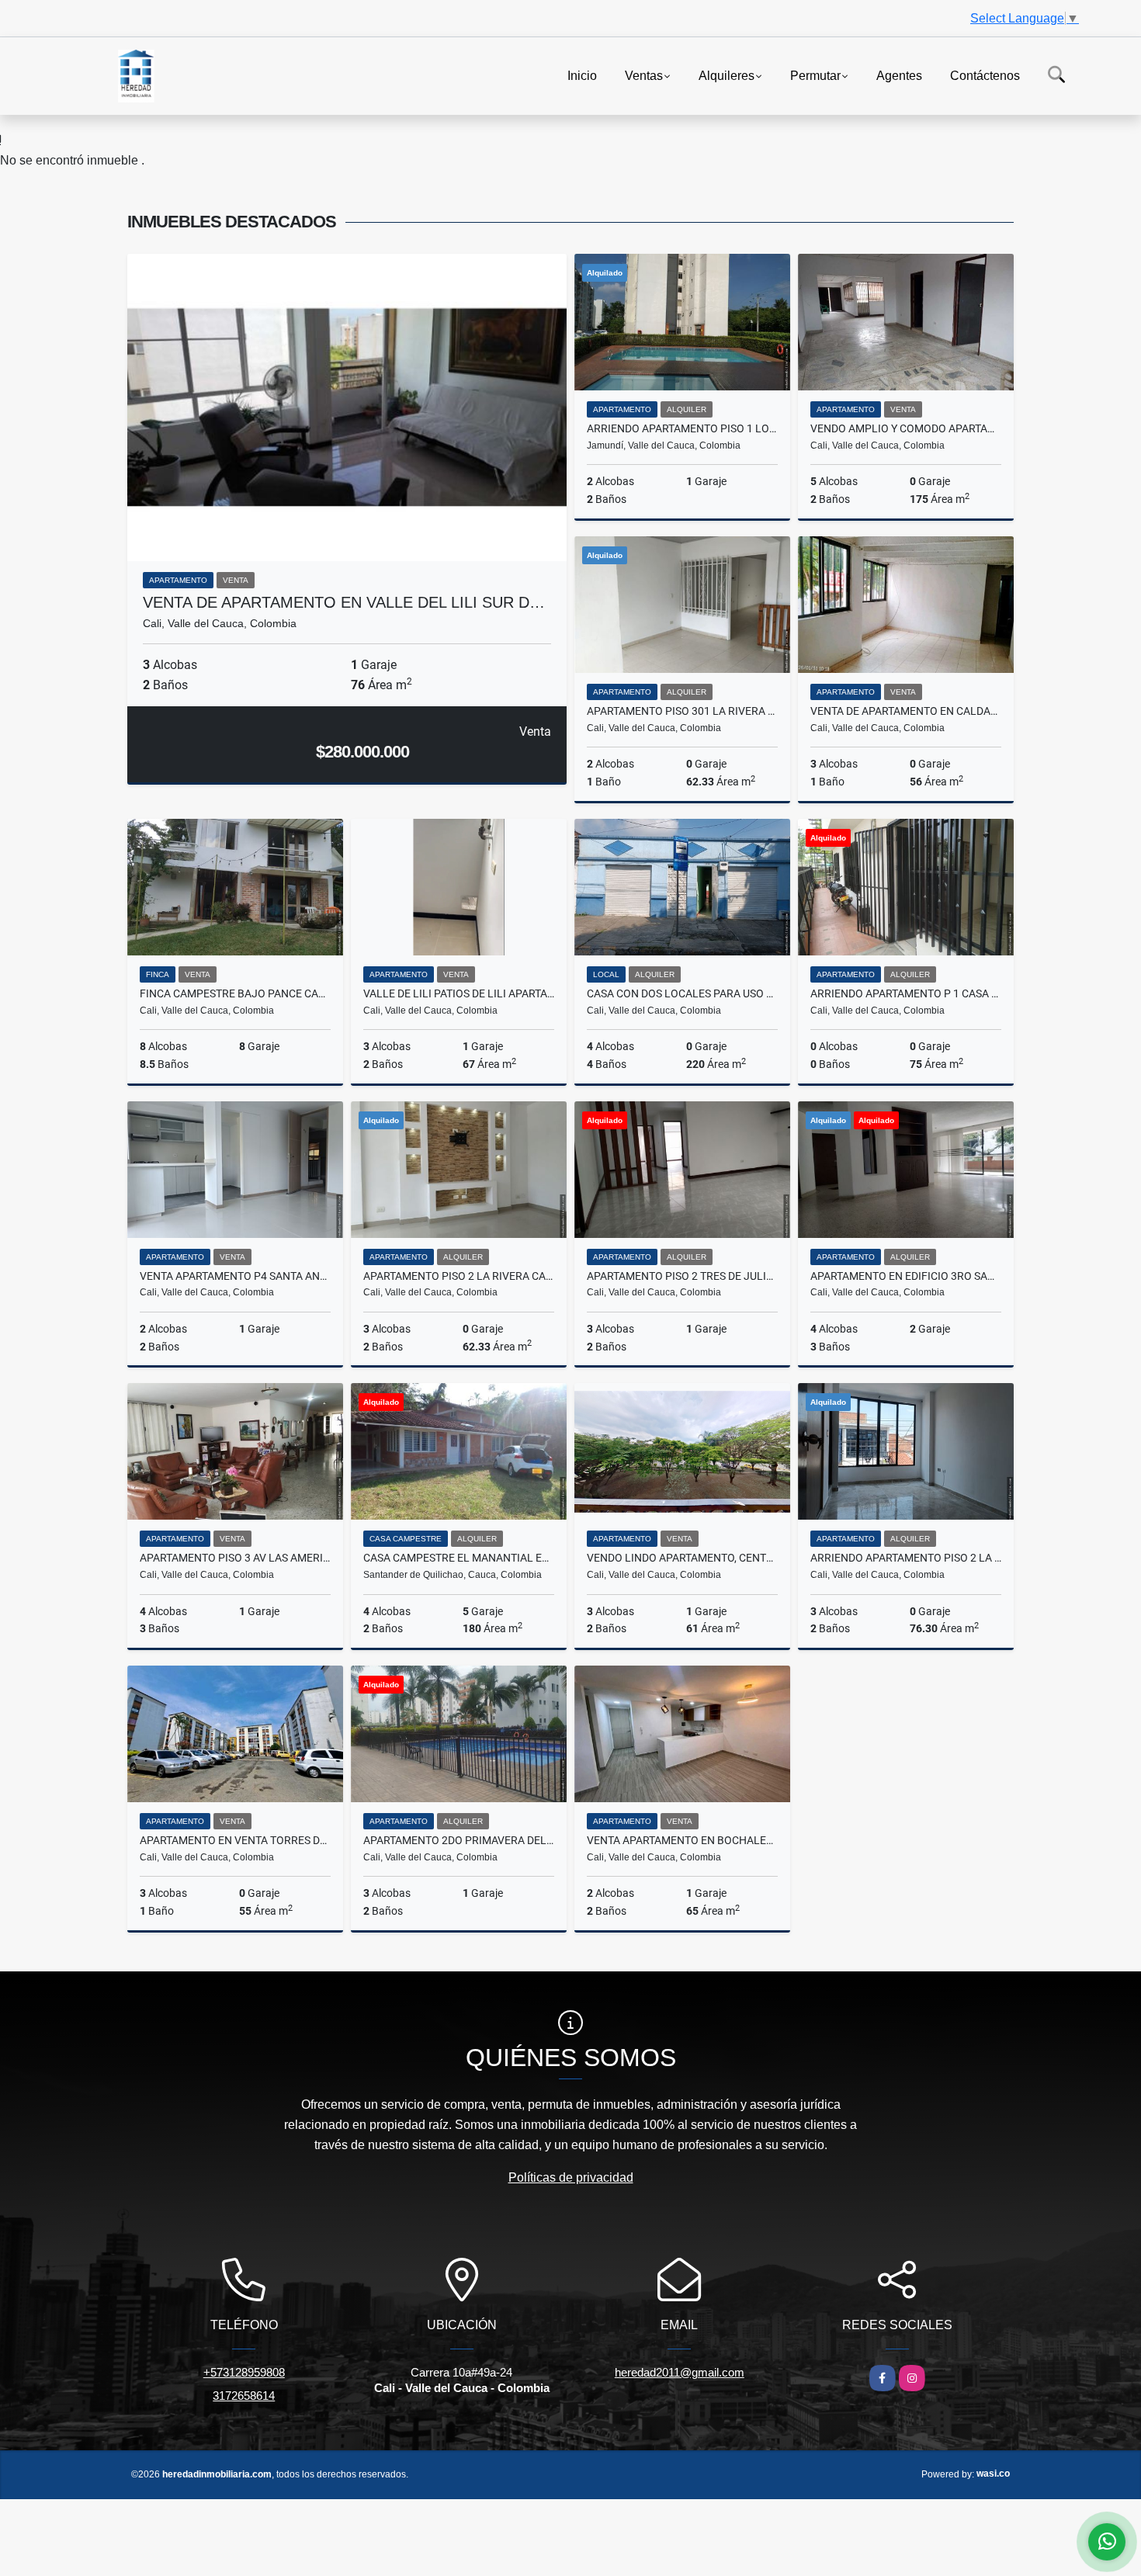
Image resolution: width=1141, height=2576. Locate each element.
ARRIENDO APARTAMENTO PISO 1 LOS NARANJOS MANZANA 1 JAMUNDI (682, 428)
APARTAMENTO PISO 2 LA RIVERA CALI (459, 1276)
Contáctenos (985, 75)
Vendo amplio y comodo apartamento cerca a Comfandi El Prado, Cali (906, 428)
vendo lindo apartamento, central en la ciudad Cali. (682, 1558)
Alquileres (727, 75)
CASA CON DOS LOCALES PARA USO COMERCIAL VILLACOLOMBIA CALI (682, 993)
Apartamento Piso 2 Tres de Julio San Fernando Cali (682, 1276)
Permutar (815, 75)
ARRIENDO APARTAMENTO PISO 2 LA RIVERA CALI (906, 1558)
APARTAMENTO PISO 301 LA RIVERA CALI (682, 711)
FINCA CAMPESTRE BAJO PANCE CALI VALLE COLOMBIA (235, 993)
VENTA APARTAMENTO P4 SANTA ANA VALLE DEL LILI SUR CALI (235, 1276)
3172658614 (244, 2396)
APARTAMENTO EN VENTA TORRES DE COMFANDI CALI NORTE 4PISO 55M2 (235, 1840)
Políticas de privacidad (571, 2177)
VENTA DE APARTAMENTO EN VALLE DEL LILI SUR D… (344, 602)
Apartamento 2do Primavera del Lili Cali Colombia (459, 1840)
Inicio (582, 75)
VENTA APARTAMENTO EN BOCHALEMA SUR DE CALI (682, 1840)
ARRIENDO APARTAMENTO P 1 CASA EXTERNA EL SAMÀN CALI (906, 993)
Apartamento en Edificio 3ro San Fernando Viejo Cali (906, 1276)
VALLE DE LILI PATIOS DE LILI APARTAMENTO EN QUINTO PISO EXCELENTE (459, 993)
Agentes (899, 75)
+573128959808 (244, 2372)
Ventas (644, 75)
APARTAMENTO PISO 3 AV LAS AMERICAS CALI (235, 1558)
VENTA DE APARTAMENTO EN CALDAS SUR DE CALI (906, 711)
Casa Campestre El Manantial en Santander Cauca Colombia (459, 1558)
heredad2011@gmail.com (680, 2372)
